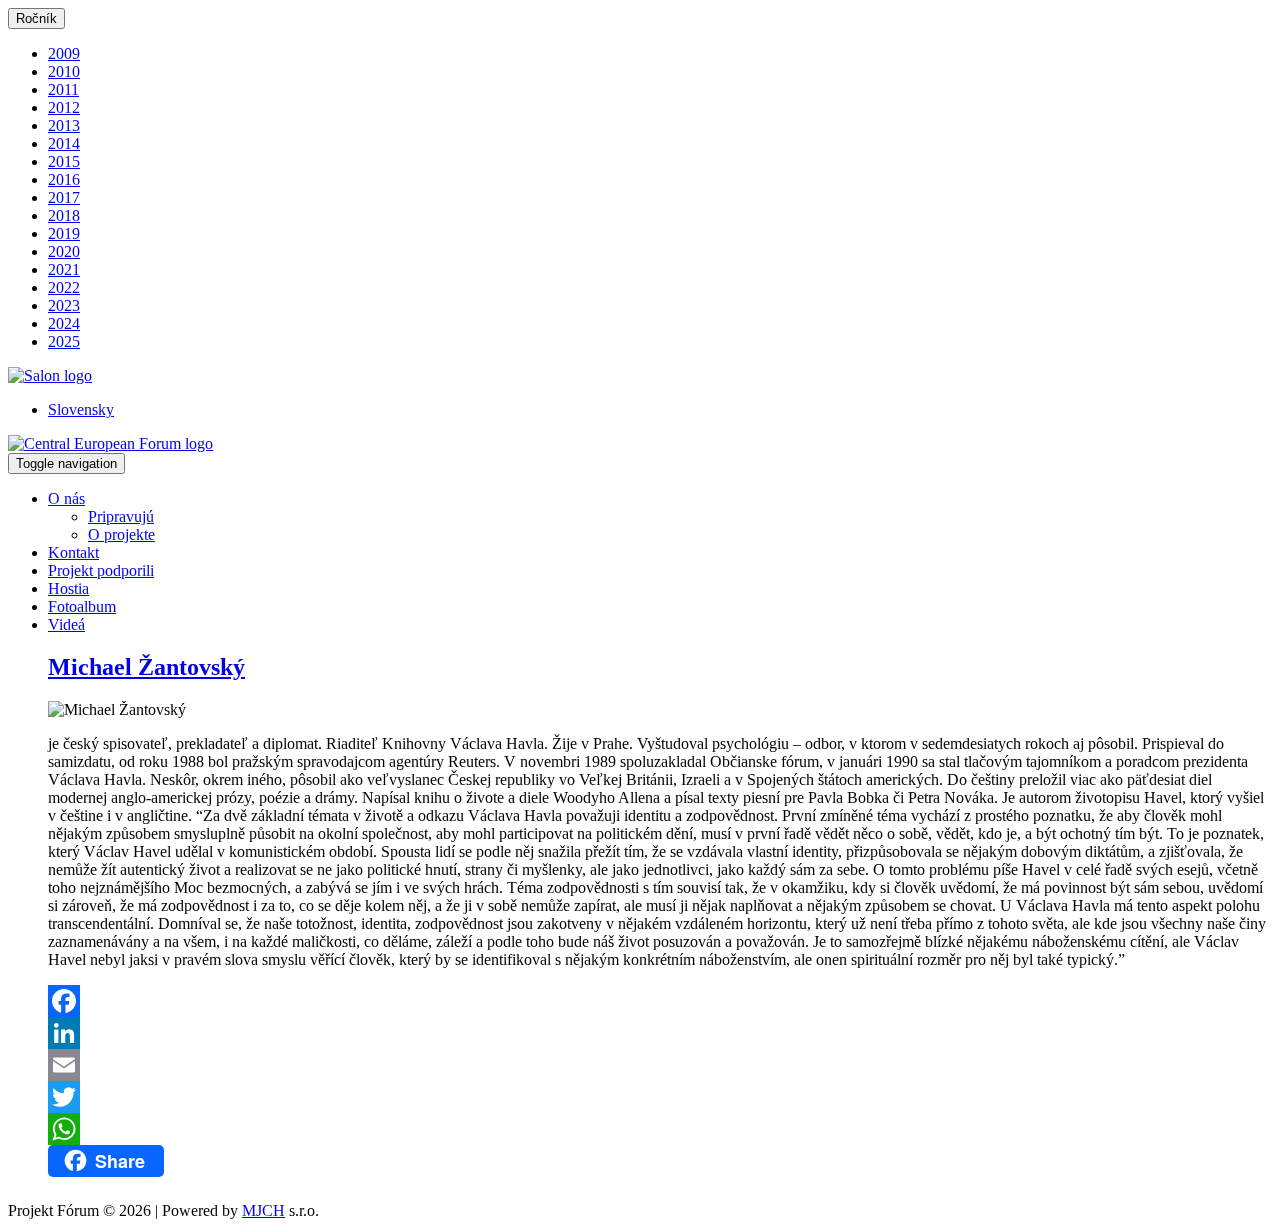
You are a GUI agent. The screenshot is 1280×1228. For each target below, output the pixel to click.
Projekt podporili (101, 570)
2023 (64, 305)
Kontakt (73, 552)
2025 (64, 341)
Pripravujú (121, 516)
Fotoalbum (82, 606)
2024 (64, 323)
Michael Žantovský (146, 667)
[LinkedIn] (660, 1033)
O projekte (121, 534)
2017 (64, 197)
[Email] (660, 1065)
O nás (66, 498)
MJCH (263, 1210)
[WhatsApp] (660, 1129)
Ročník (36, 18)
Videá (66, 624)
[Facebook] (660, 1001)
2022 (64, 287)
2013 (64, 125)
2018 (64, 215)
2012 (64, 107)
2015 (64, 161)
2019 (64, 233)
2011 (63, 89)
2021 (64, 269)
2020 (64, 251)
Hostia (68, 588)
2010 (64, 71)
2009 (64, 53)
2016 (64, 179)
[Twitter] (660, 1097)
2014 (64, 143)
